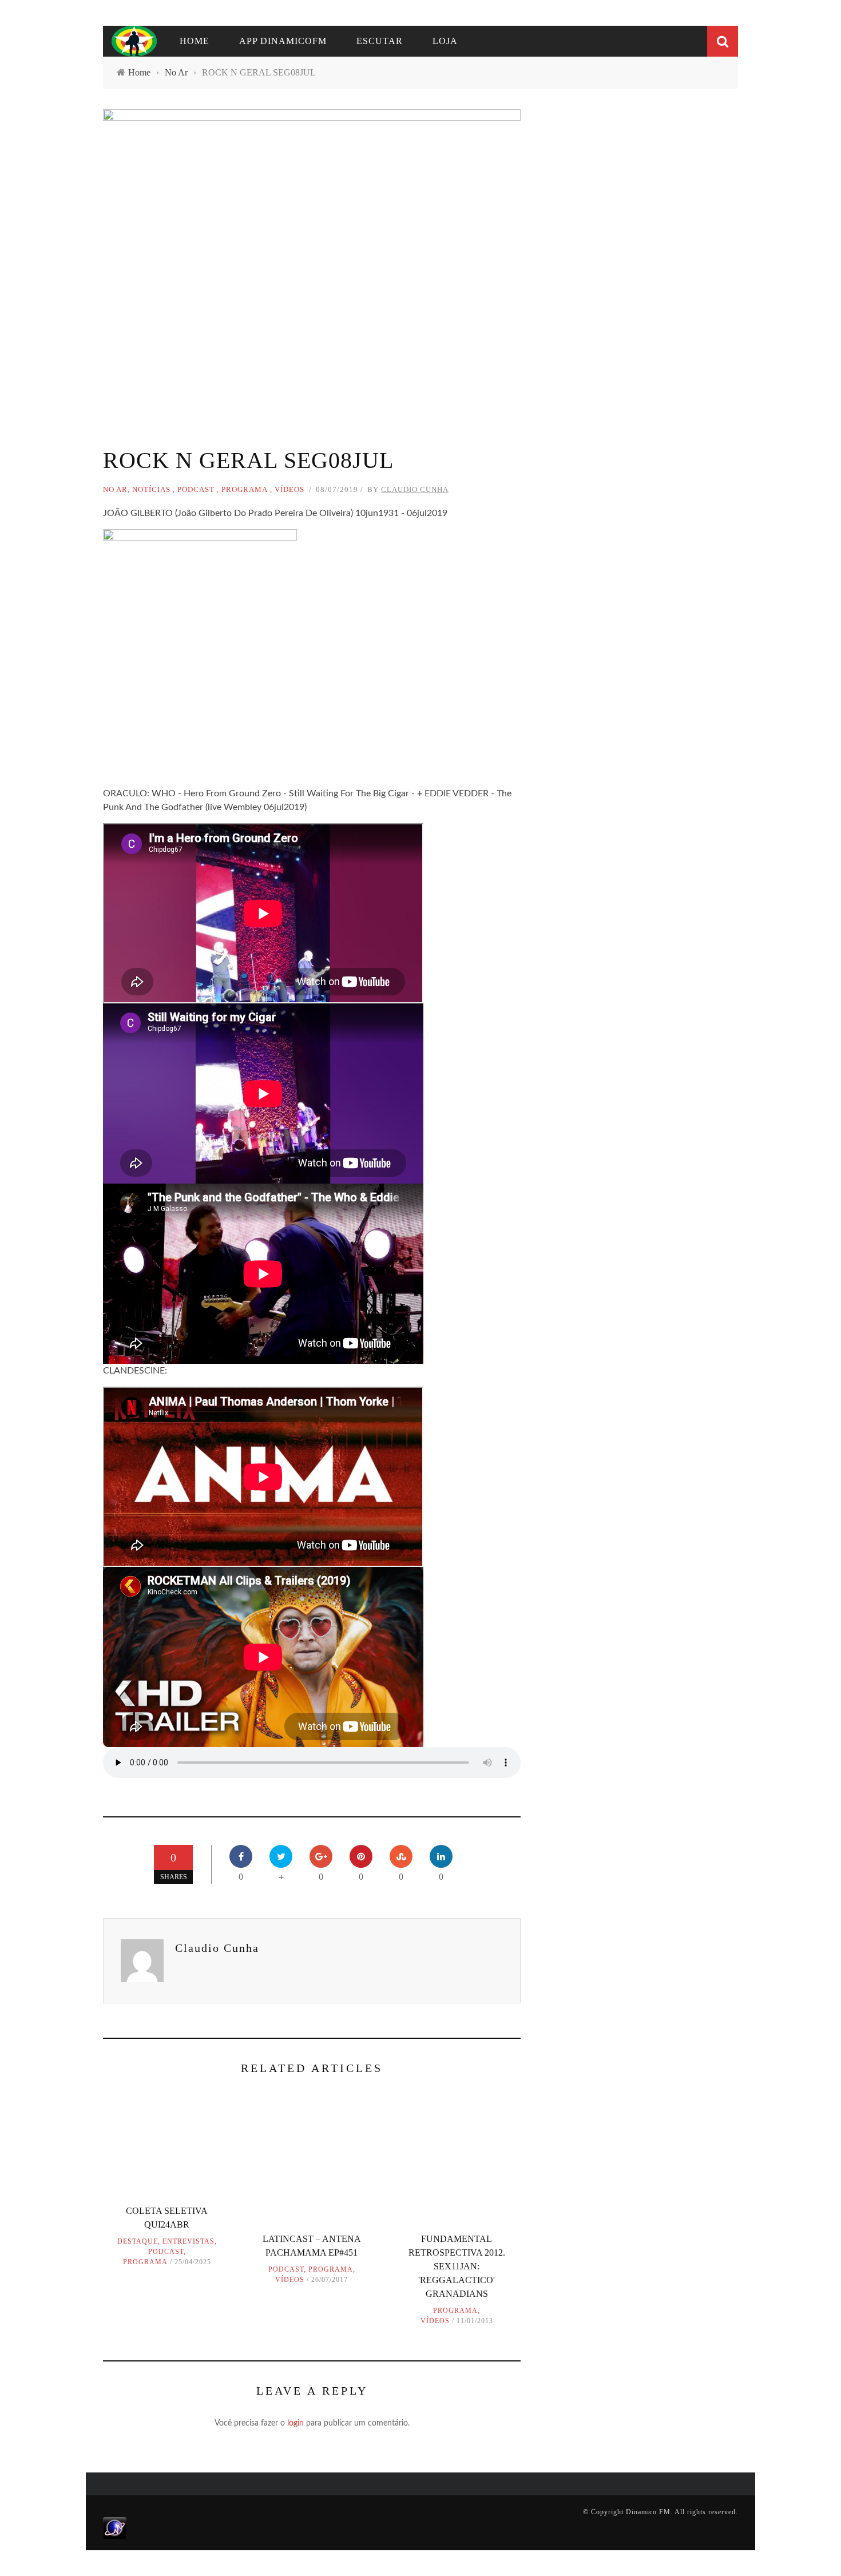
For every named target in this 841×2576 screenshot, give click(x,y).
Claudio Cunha (415, 489)
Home (195, 41)
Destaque (138, 2241)
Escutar (380, 41)
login (295, 2423)
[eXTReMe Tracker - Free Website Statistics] (115, 2527)
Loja (445, 41)
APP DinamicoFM (283, 41)
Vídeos (289, 489)
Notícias (151, 489)
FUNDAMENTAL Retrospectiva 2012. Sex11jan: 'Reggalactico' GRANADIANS (457, 2266)
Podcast (196, 489)
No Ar (115, 489)
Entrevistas (189, 2241)
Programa (245, 489)
